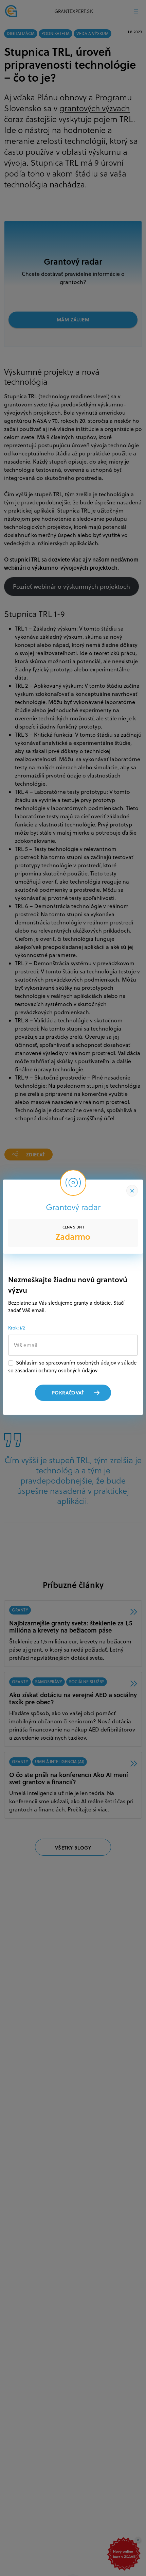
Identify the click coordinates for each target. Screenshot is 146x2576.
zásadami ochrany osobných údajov (56, 1370)
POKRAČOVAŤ (68, 1393)
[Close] (132, 1191)
